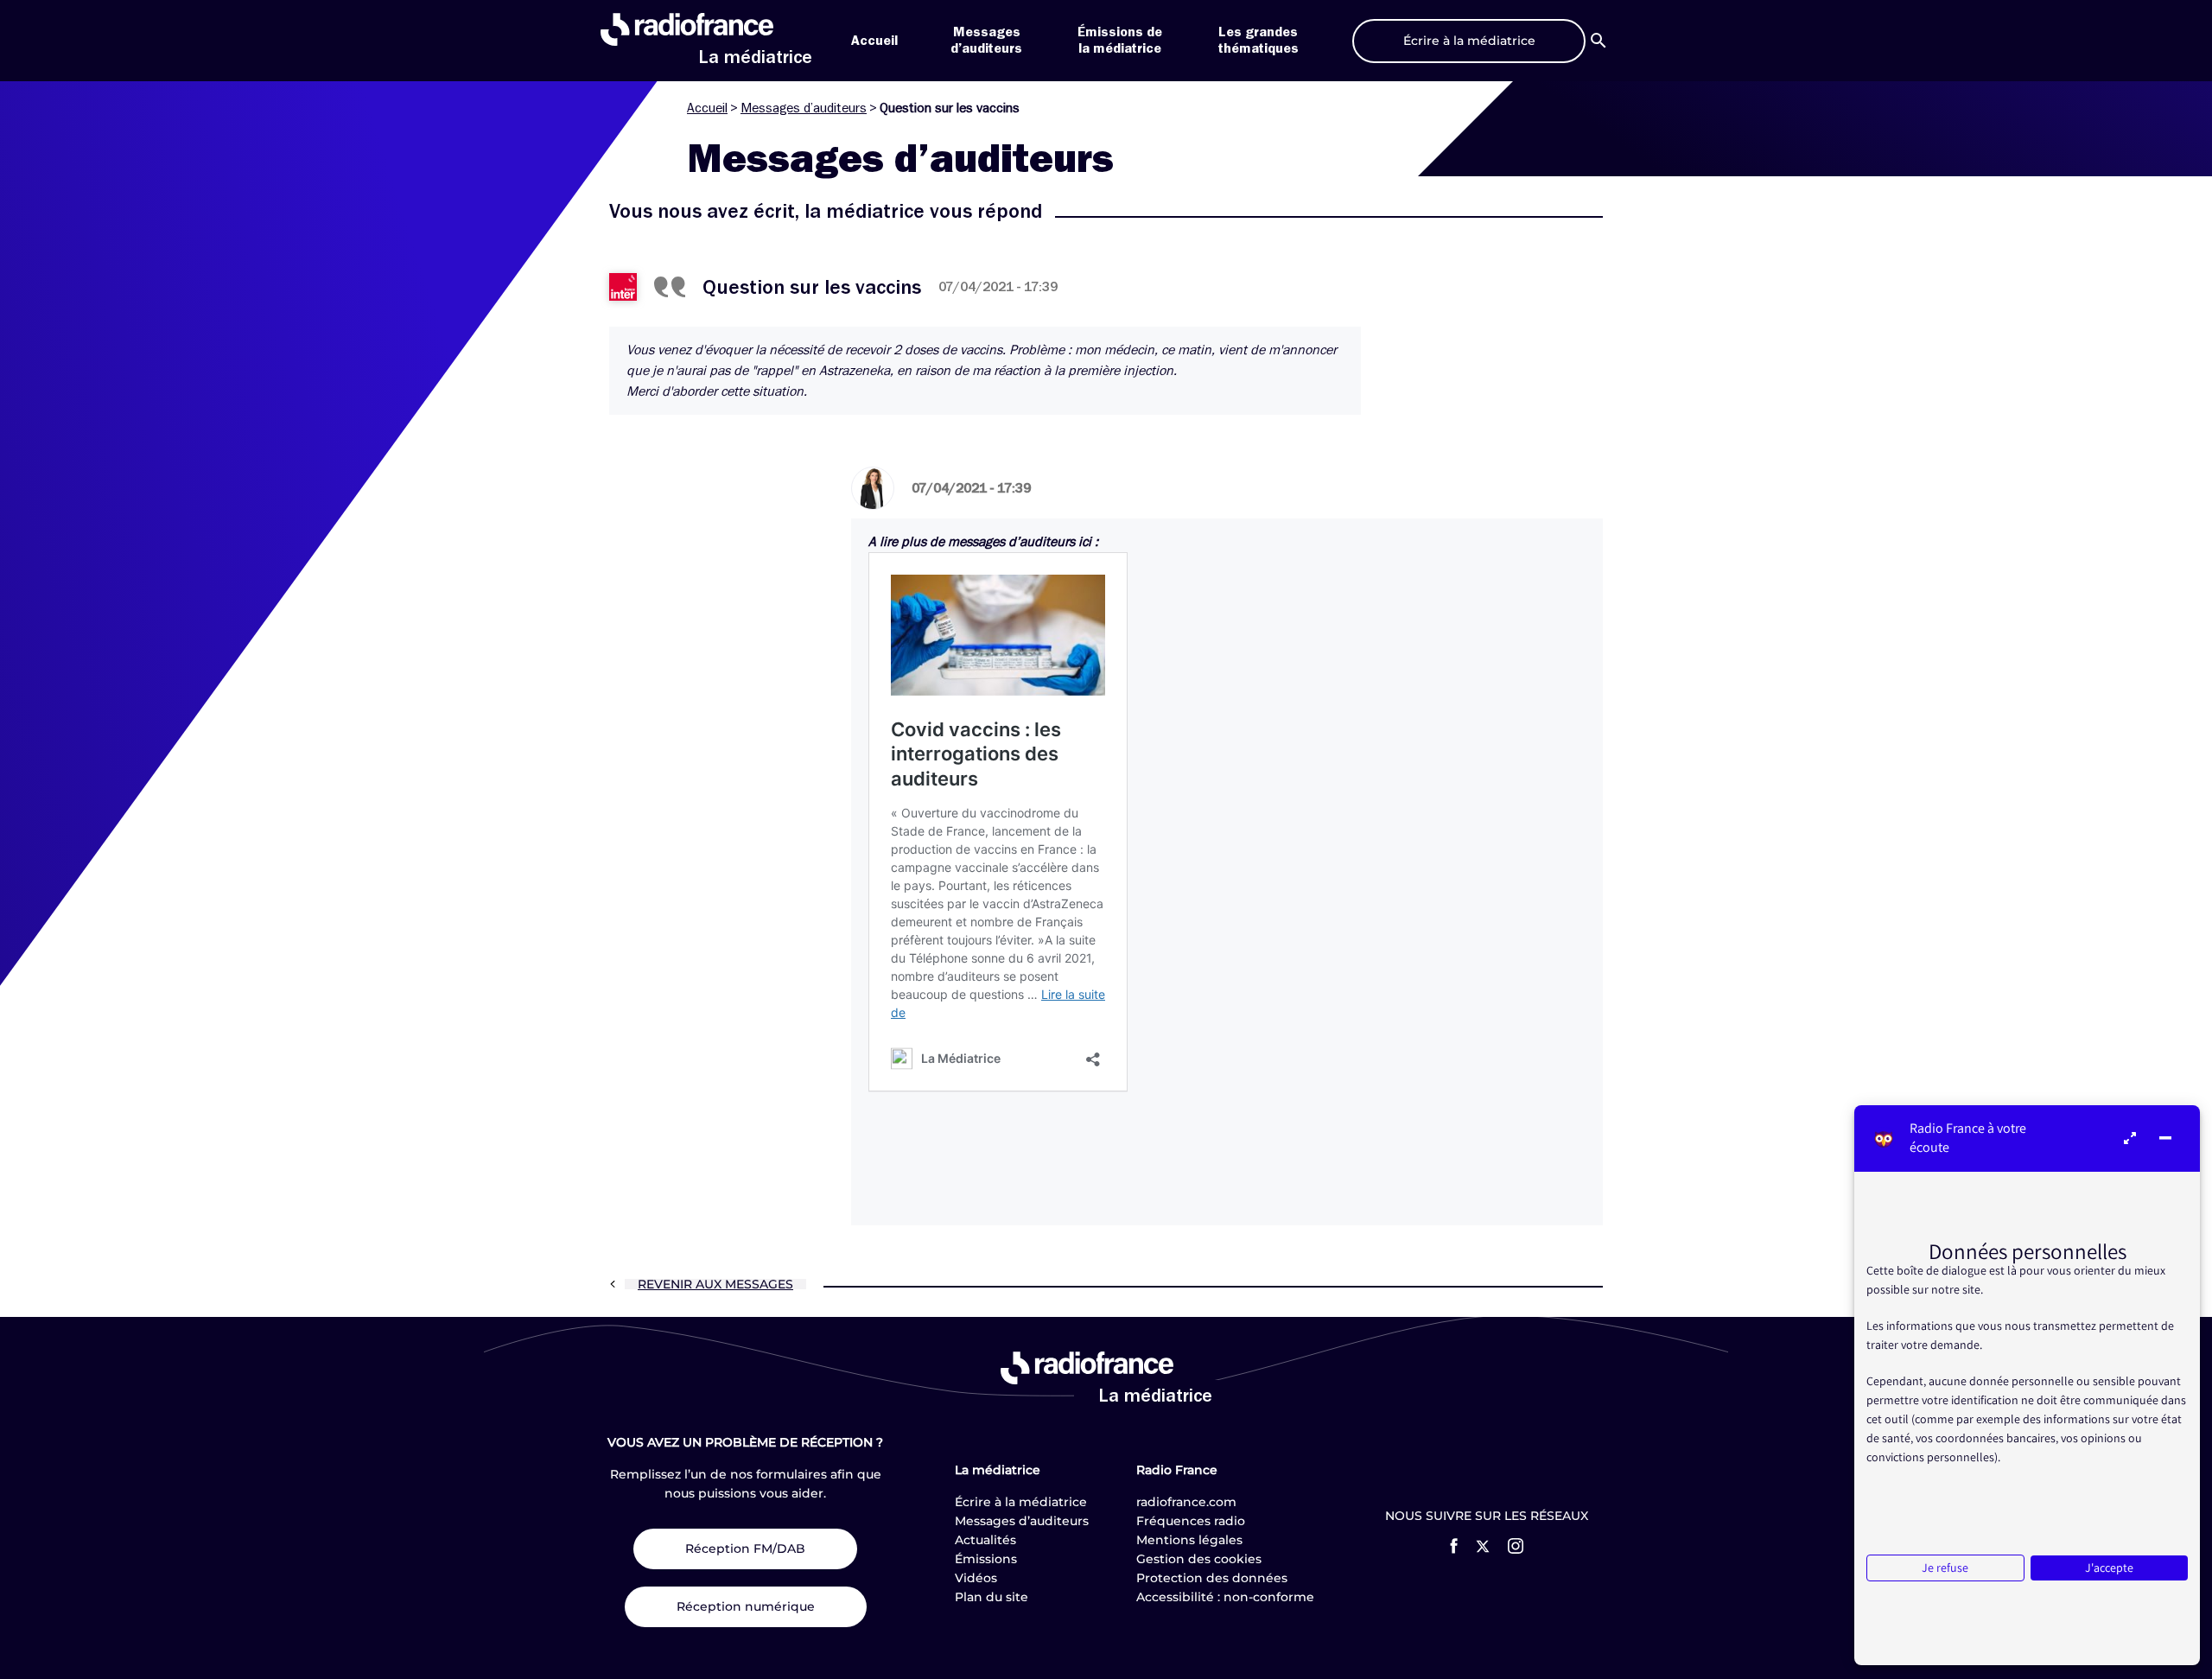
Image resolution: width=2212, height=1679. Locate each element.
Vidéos (976, 1578)
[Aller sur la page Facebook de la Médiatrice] (1454, 1546)
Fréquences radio (1191, 1521)
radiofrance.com (1186, 1502)
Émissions (986, 1559)
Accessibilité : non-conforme (1225, 1597)
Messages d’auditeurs (804, 108)
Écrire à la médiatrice (1021, 1502)
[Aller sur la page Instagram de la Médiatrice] (1516, 1546)
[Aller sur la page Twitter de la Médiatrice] (1483, 1546)
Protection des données (1212, 1578)
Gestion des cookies (1199, 1559)
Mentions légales (1189, 1540)
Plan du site (992, 1597)
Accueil (874, 41)
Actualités (985, 1540)
